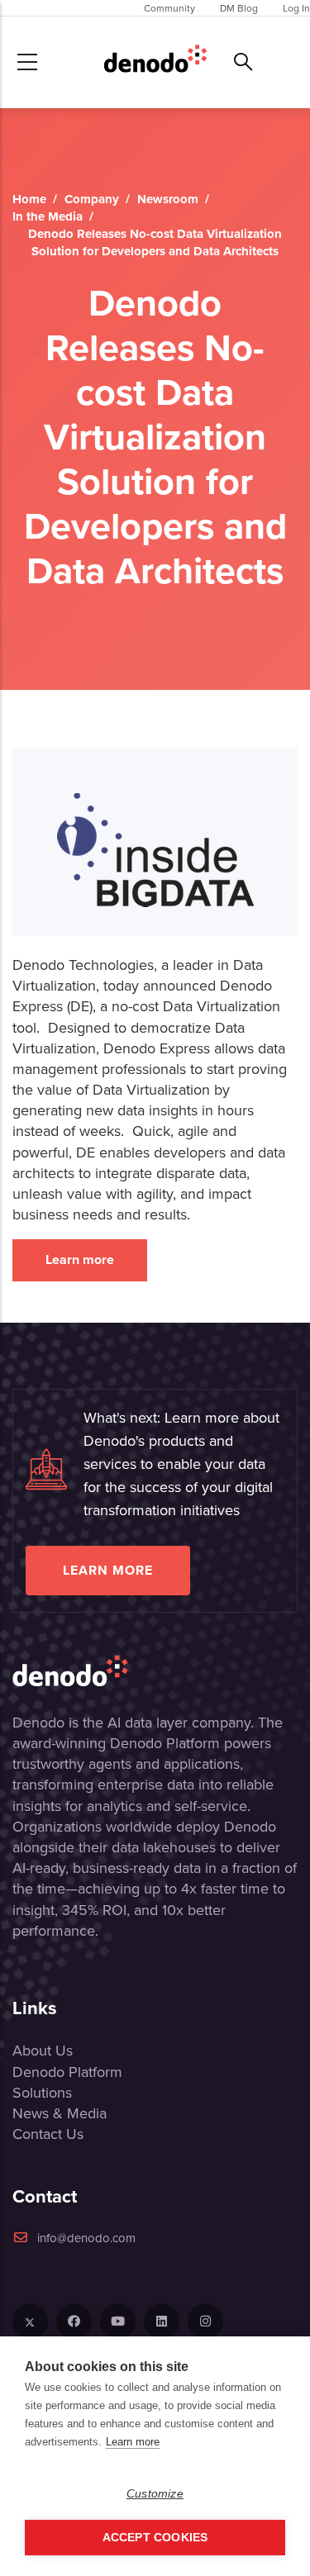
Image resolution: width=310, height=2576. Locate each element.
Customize (155, 2494)
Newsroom (168, 199)
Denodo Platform (67, 2072)
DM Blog (239, 8)
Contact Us (48, 2134)
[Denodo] (155, 62)
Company (92, 199)
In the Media (48, 216)
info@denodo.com (86, 2238)
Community (169, 8)
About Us (43, 2050)
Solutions (42, 2092)
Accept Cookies (155, 2538)
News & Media (60, 2113)
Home (29, 199)
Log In (296, 8)
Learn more (80, 1259)
